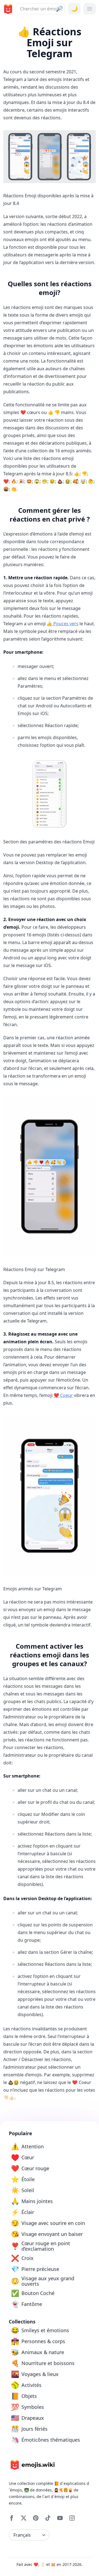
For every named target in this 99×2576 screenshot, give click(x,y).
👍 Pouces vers (63, 624)
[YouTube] (60, 2518)
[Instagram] (72, 2518)
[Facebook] (12, 2518)
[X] (24, 2518)
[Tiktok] (48, 2518)
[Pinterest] (36, 2518)
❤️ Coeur (63, 1395)
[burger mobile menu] (90, 9)
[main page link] (7, 9)
